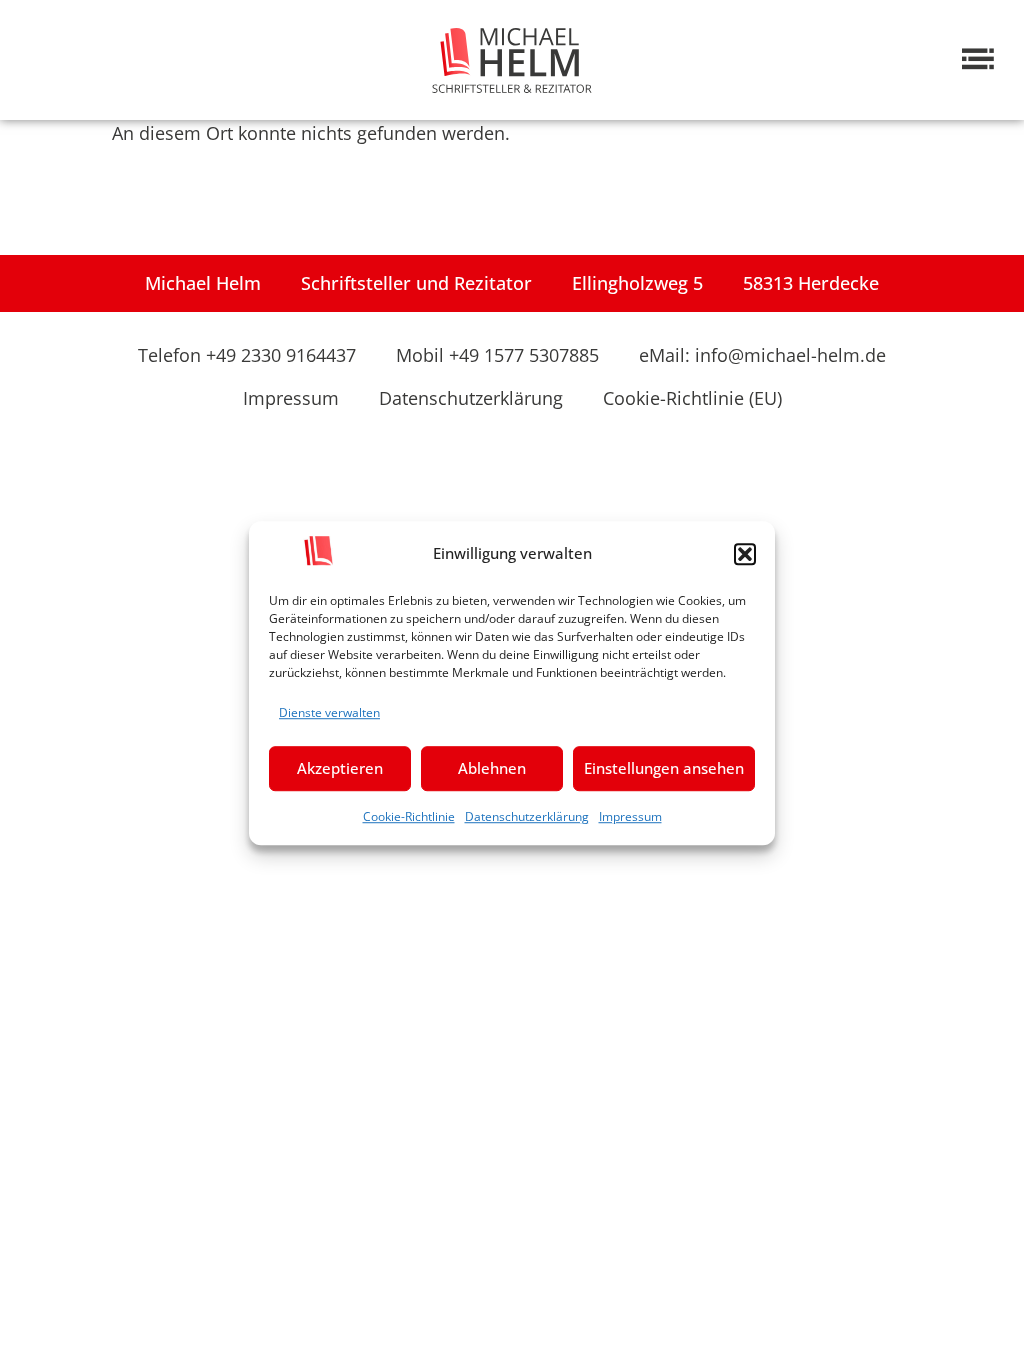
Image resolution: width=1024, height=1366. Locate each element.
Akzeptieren (340, 768)
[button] (745, 554)
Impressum (630, 816)
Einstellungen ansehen (664, 768)
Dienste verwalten (329, 712)
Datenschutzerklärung (527, 816)
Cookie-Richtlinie (409, 816)
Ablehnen (492, 768)
